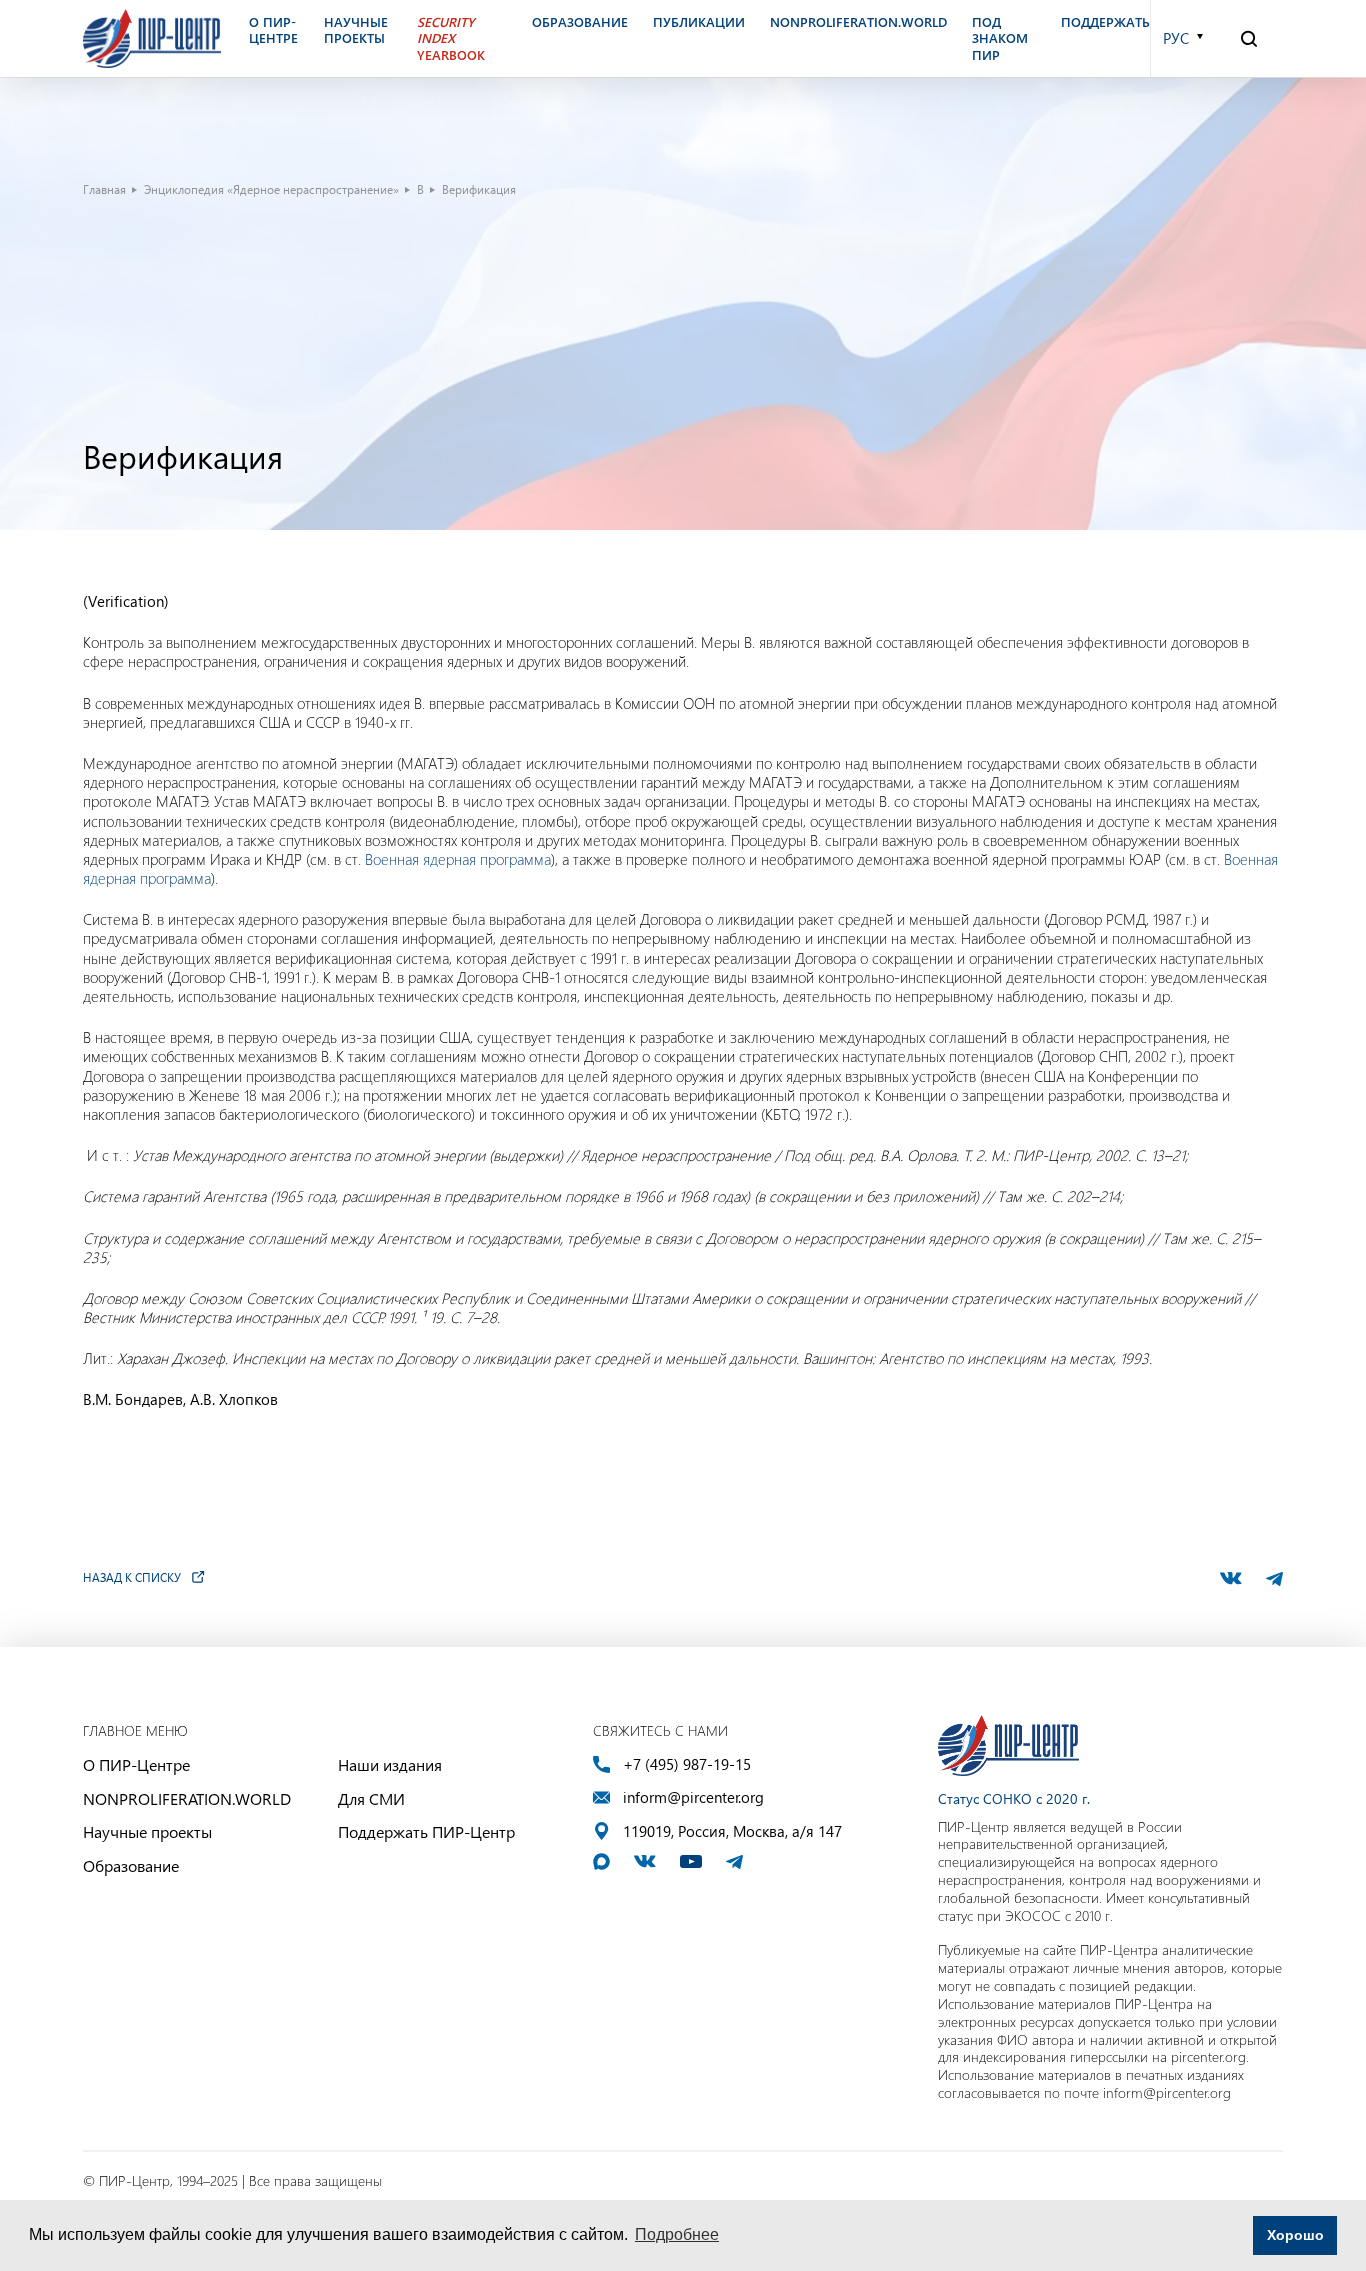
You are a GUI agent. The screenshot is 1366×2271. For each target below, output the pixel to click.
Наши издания (390, 1764)
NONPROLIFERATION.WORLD (187, 1798)
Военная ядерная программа (458, 859)
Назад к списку (132, 1577)
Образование (131, 1865)
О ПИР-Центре (136, 1764)
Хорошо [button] (1295, 2235)
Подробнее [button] (677, 2234)
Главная (104, 189)
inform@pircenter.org (693, 1797)
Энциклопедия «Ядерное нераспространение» (271, 189)
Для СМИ (371, 1798)
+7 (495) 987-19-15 (687, 1764)
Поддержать (1105, 22)
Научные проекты (147, 1831)
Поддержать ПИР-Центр (426, 1831)
